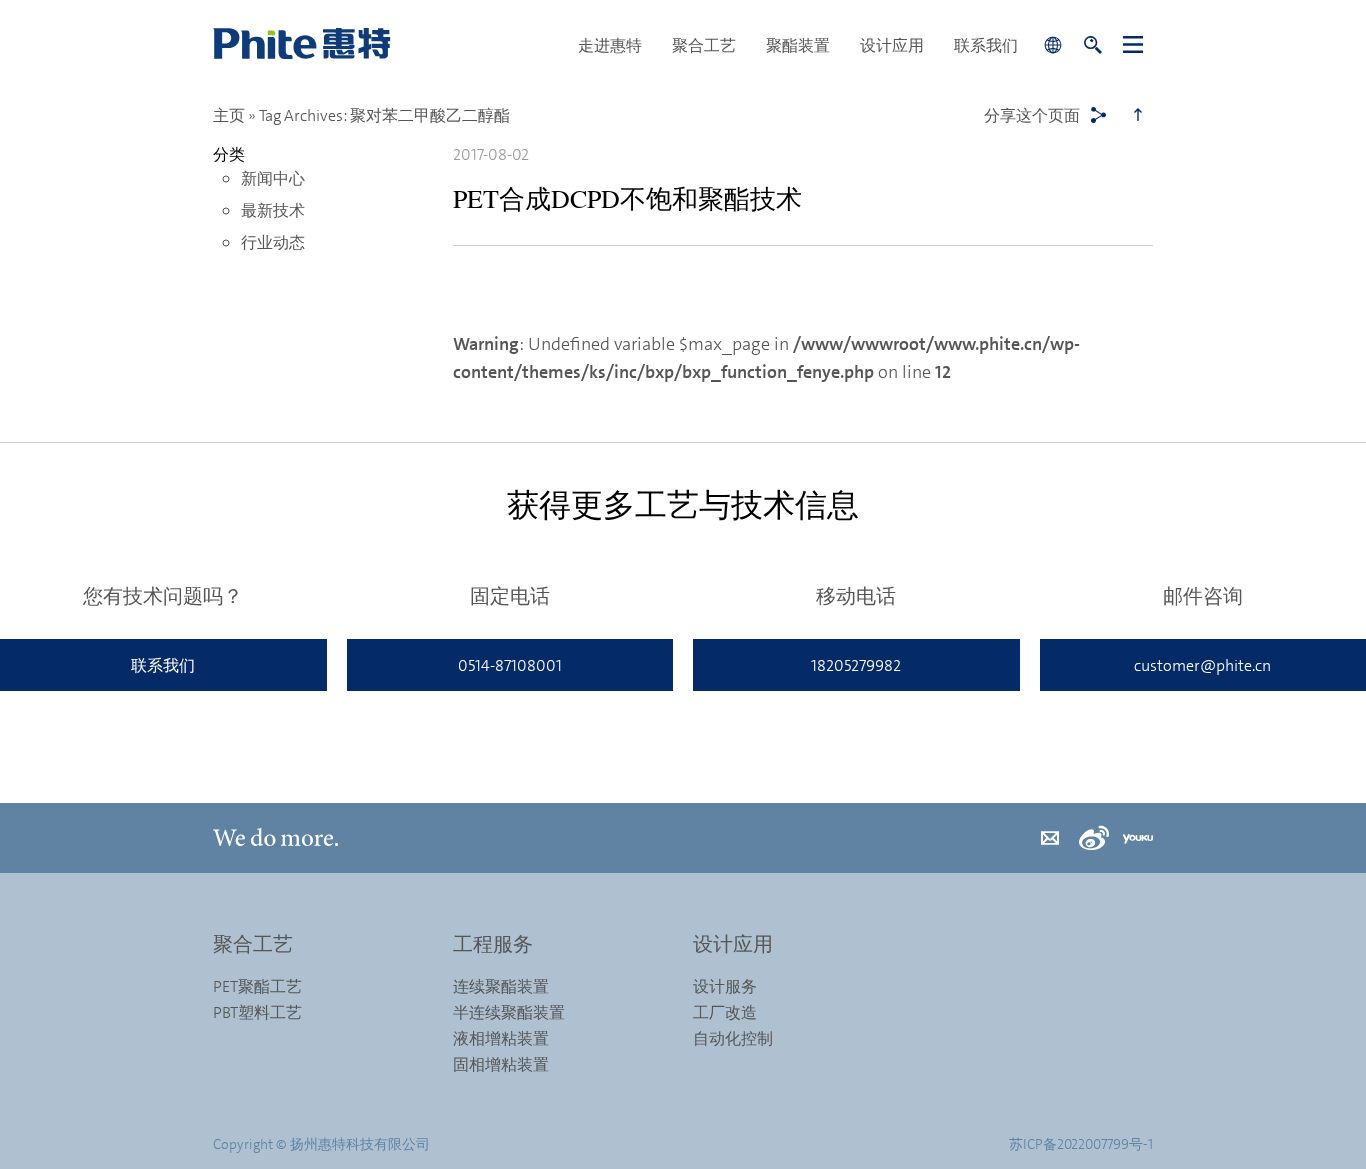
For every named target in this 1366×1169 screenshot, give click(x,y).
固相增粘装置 (501, 1064)
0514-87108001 (510, 665)
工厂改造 (725, 1012)
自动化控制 (733, 1038)
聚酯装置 (798, 45)
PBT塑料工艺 (257, 1012)
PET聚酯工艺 (257, 986)
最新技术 (273, 210)
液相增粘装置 (501, 1038)
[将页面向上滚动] (1138, 115)
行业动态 (273, 242)
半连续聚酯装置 (509, 1012)
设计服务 (725, 986)
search (1093, 45)
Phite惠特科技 (388, 45)
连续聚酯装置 (501, 986)
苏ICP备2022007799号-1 (1081, 1143)
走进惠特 (610, 45)
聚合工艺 (704, 45)
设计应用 (892, 45)
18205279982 (856, 665)
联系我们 (986, 45)
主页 (229, 115)
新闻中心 (273, 178)
